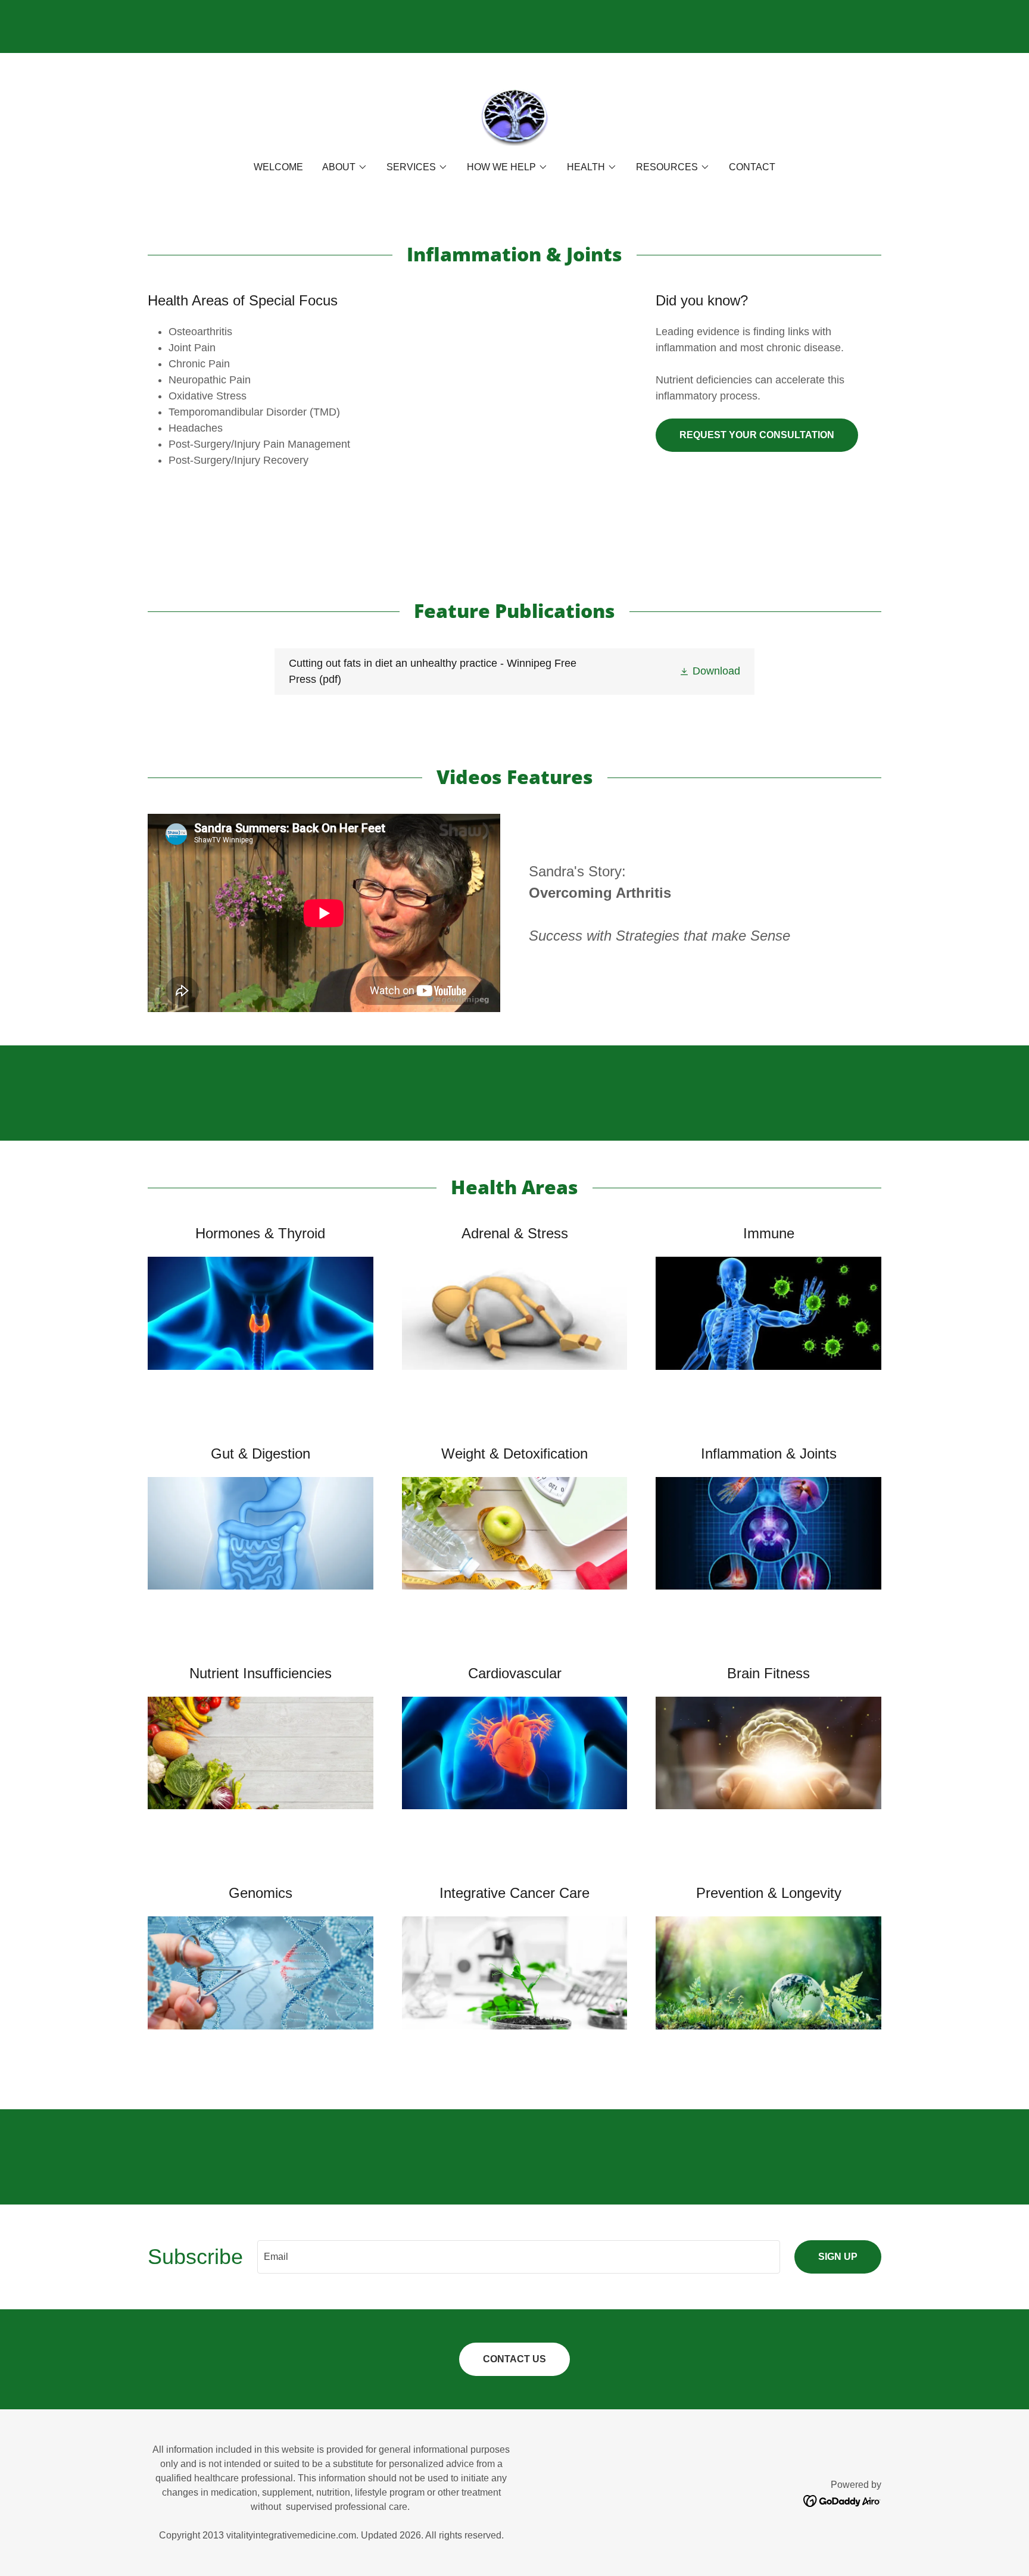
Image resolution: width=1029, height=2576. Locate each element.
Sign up (838, 2257)
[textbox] (519, 2257)
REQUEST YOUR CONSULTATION (757, 435)
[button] (345, 167)
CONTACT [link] (752, 167)
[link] (514, 115)
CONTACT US (514, 2359)
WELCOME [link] (278, 167)
